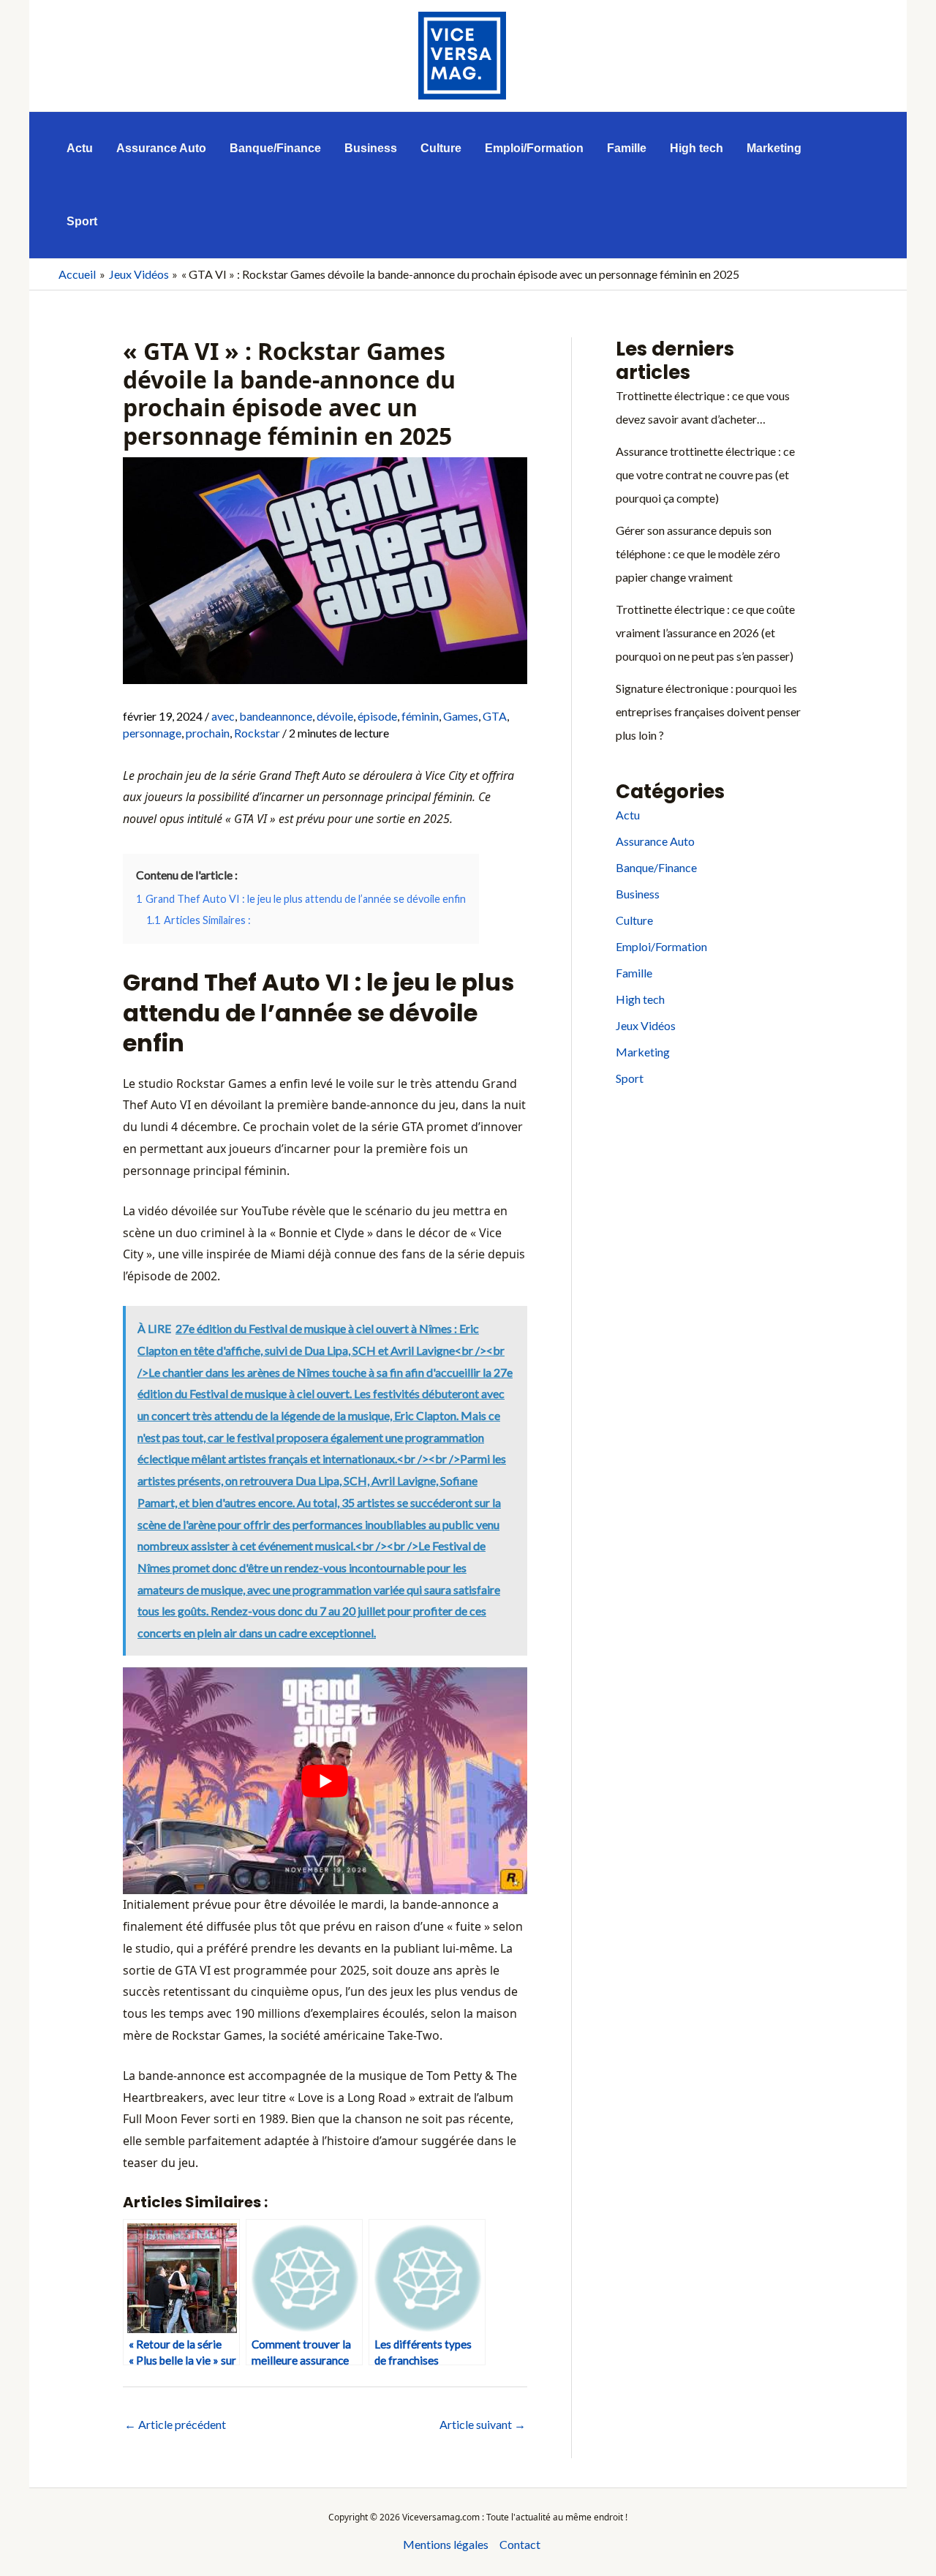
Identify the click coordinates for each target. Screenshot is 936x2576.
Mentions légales (446, 2544)
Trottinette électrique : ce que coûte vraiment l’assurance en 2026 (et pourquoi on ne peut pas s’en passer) (705, 632)
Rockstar (257, 733)
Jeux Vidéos (646, 1025)
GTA (495, 716)
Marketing (643, 1052)
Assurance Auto (655, 841)
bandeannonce (276, 716)
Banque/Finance (656, 867)
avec (223, 716)
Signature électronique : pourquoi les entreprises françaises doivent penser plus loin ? (708, 711)
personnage (152, 733)
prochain (208, 733)
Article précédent (175, 2424)
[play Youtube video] (325, 1781)
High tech (640, 999)
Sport (630, 1078)
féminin (420, 716)
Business (638, 894)
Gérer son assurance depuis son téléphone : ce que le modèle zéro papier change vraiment (698, 553)
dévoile (335, 716)
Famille (634, 973)
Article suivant (483, 2424)
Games (461, 716)
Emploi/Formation (661, 946)
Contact (520, 2544)
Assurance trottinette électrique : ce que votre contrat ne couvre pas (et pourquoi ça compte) (705, 474)
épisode (377, 716)
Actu (628, 815)
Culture (634, 920)
